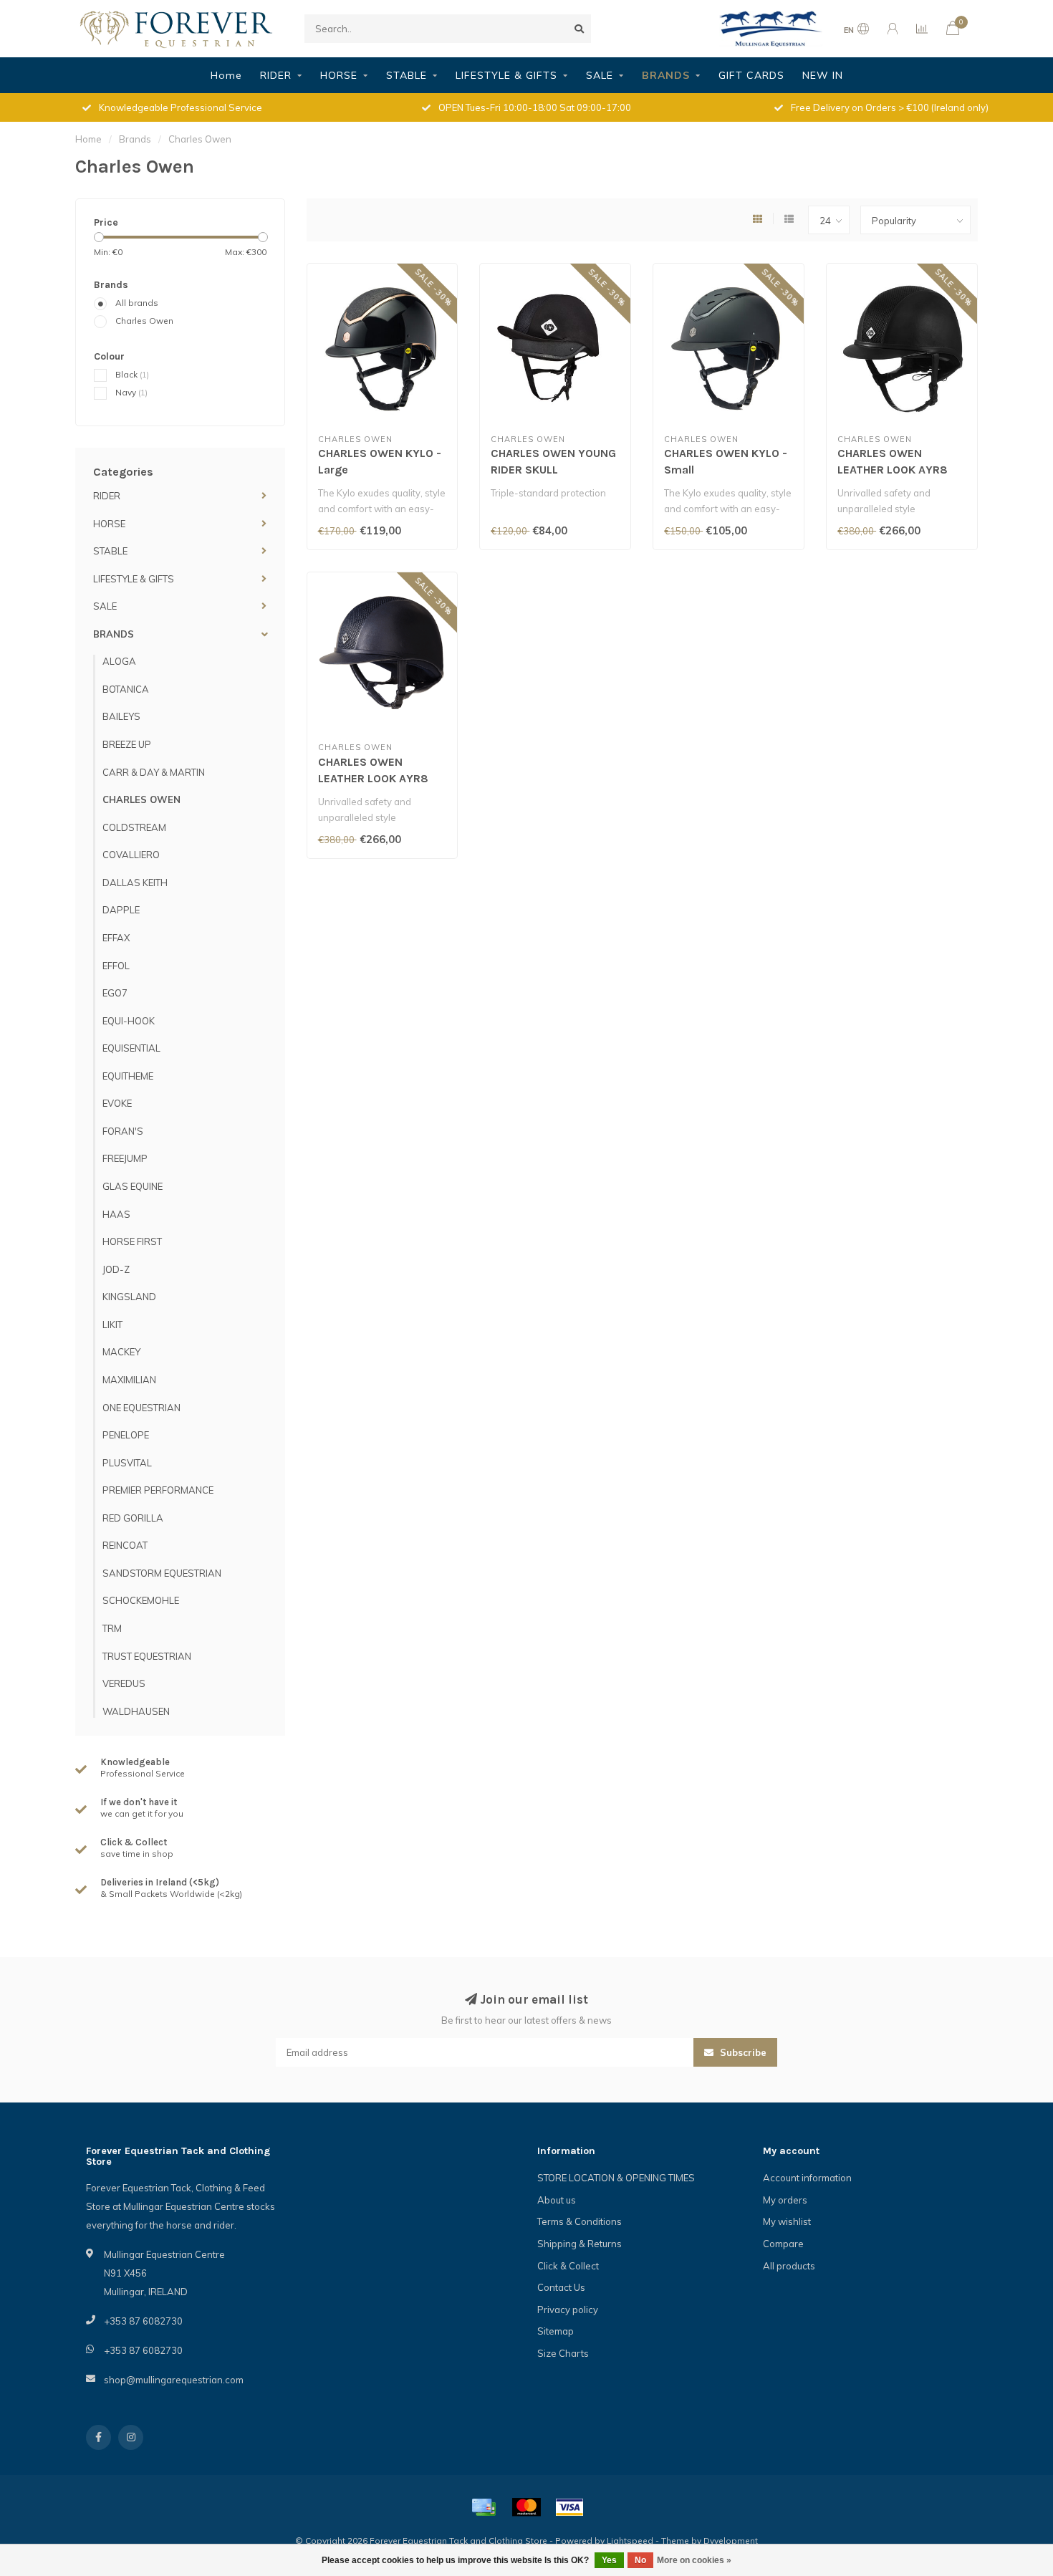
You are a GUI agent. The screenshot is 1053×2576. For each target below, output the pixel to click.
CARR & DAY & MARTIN (154, 772)
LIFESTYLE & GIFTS (506, 75)
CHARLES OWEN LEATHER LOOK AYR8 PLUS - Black (893, 470)
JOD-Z (116, 1269)
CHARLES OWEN (141, 799)
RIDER (276, 75)
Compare (783, 2244)
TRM (112, 1628)
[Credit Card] (484, 2507)
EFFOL (116, 966)
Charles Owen (144, 321)
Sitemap (556, 2331)
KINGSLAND (129, 1297)
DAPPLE (121, 910)
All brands (137, 303)
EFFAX (116, 938)
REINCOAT (125, 1545)
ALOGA (119, 661)
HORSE (339, 75)
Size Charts (563, 2353)
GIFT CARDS (751, 75)
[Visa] (569, 2507)
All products (789, 2266)
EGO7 (115, 993)
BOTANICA (126, 689)
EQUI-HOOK (129, 1021)
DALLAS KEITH (135, 883)
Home (226, 75)
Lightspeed (630, 2541)
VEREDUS (124, 1683)
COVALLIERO (131, 855)
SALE (600, 75)
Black (132, 374)
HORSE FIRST (132, 1241)
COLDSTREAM (134, 827)
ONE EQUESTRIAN (141, 1408)
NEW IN (823, 75)
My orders (785, 2200)
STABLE (407, 75)
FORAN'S (123, 1131)
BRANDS (666, 75)
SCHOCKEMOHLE (141, 1600)
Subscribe (742, 2052)
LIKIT (112, 1325)
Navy (131, 392)
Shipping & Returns (580, 2244)
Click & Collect (568, 2266)
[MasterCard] (526, 2507)
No (640, 2560)
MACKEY (121, 1352)
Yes (609, 2560)
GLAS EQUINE (133, 1186)
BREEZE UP (127, 744)
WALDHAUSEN (136, 1711)
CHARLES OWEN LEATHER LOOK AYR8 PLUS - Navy (373, 778)
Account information (807, 2178)
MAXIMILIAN (129, 1380)
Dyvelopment (731, 2541)
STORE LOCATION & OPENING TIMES (616, 2178)
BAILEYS (121, 716)
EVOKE (117, 1103)
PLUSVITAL (127, 1463)
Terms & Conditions (580, 2221)
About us (557, 2200)
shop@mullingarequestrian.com (174, 2380)
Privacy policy (568, 2310)
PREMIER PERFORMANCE (158, 1490)
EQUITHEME (128, 1076)
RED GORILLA (133, 1518)
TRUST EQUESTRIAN (147, 1656)
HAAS (116, 1214)
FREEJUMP (125, 1158)
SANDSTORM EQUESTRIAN (162, 1573)
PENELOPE (126, 1435)
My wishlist (787, 2221)
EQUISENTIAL (131, 1048)
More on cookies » (694, 2560)
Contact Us (561, 2287)
